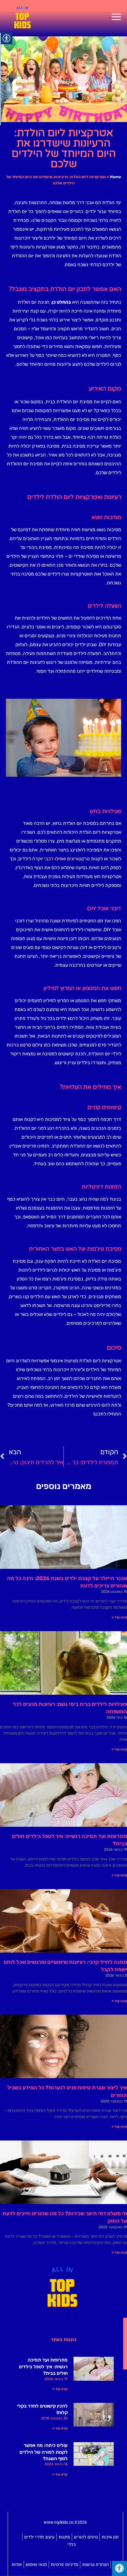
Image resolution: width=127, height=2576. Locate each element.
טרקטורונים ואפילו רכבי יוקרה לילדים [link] (54, 859)
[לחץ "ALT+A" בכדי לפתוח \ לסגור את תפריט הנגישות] (119, 2568)
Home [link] (115, 177)
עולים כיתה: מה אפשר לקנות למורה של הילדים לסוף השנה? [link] (44, 2452)
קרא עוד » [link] (119, 1617)
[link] (116, 17)
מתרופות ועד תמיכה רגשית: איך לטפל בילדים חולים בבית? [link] (43, 2367)
